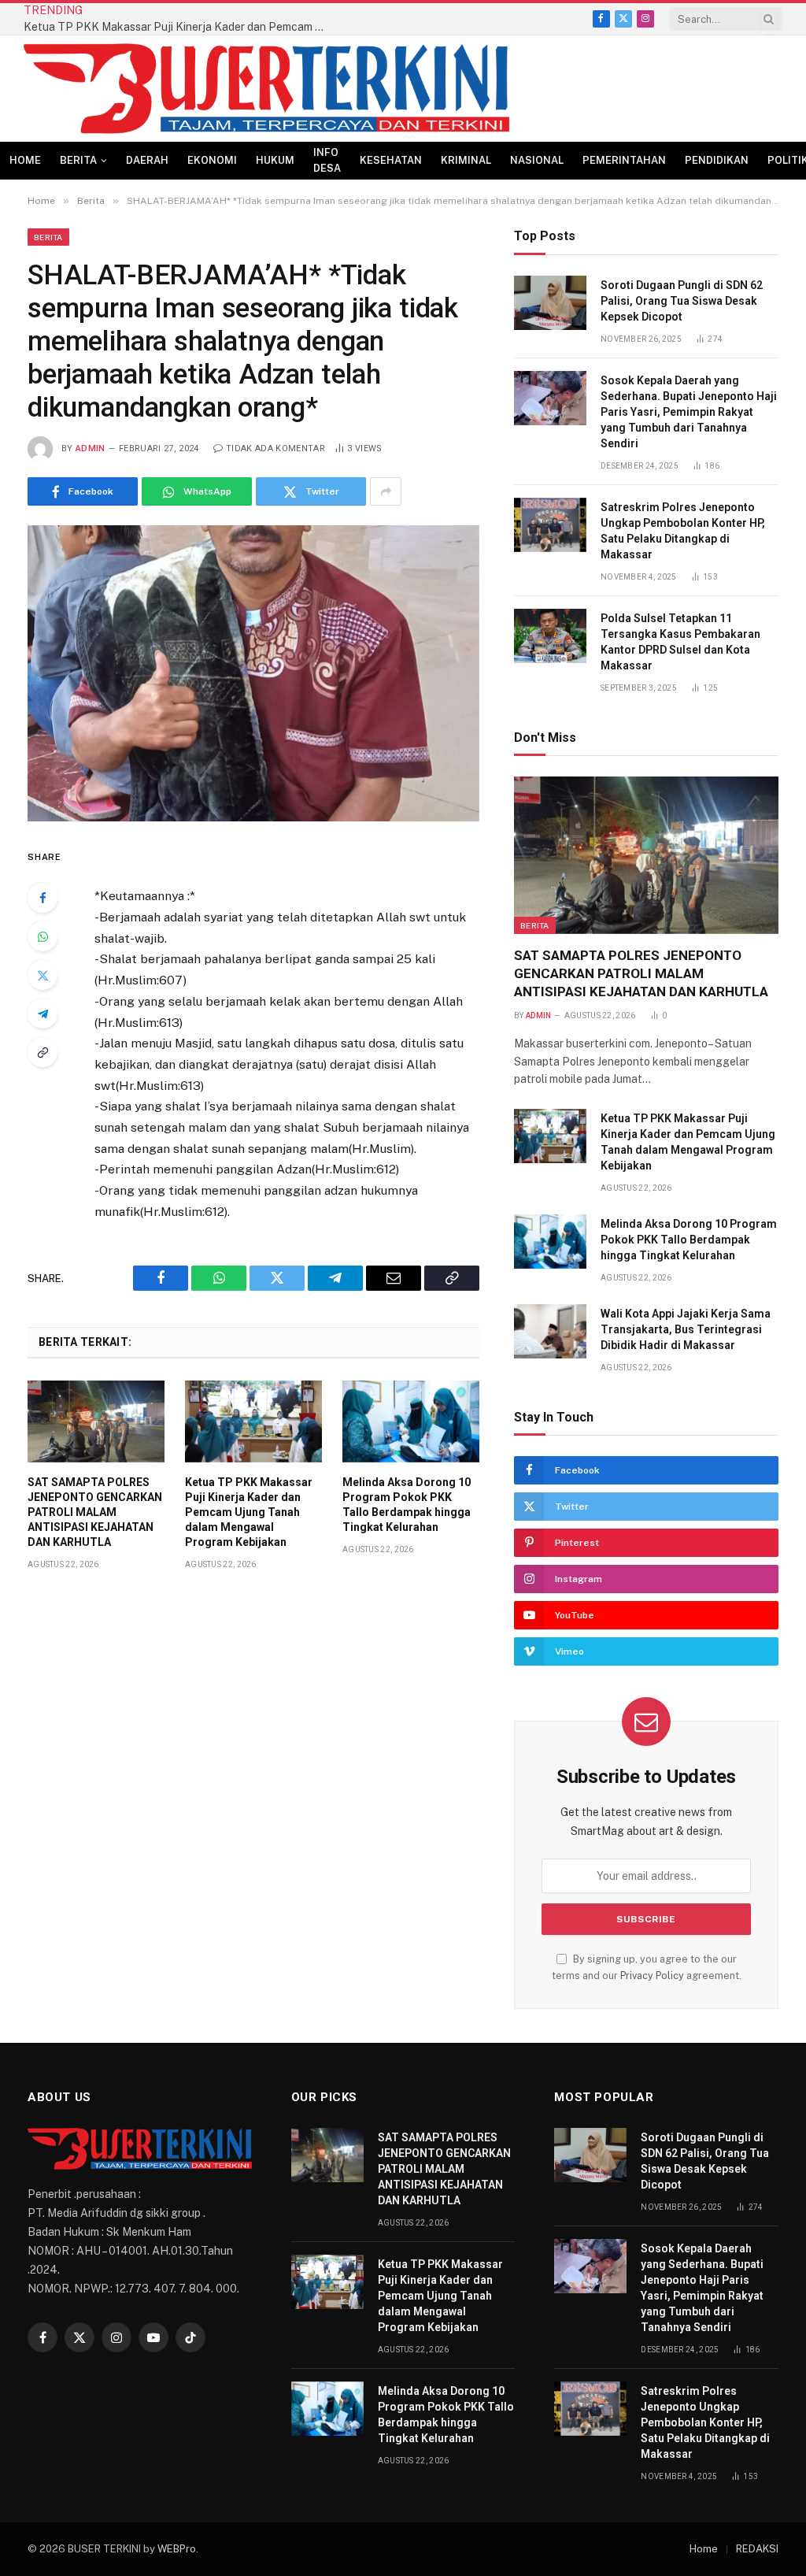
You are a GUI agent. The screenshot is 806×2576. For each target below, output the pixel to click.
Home (25, 160)
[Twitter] (43, 975)
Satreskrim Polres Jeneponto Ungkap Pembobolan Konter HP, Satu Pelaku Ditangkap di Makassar (683, 531)
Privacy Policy (652, 1976)
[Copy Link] (43, 1052)
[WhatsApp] (43, 936)
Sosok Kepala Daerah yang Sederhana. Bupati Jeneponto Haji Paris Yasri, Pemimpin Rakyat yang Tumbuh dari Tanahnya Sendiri (689, 412)
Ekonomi (212, 160)
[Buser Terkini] (266, 89)
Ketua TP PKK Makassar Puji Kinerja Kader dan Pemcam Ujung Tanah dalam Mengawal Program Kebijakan (181, 27)
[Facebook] (43, 898)
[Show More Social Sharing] (386, 491)
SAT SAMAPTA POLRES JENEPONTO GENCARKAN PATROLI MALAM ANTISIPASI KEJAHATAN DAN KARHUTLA (95, 1512)
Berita (78, 160)
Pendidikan (717, 160)
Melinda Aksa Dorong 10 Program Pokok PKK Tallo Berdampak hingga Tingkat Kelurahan (407, 1505)
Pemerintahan (624, 160)
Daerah (147, 160)
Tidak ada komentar (275, 448)
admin (91, 448)
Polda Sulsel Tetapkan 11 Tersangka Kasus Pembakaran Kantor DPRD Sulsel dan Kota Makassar (680, 642)
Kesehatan (391, 160)
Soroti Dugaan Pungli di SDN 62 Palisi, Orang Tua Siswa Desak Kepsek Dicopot (682, 301)
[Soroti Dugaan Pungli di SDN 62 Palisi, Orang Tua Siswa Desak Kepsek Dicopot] (550, 303)
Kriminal (466, 160)
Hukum (275, 160)
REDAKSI (757, 2549)
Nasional (537, 160)
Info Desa (327, 160)
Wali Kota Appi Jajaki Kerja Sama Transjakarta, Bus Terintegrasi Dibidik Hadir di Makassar (686, 1329)
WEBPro (177, 2549)
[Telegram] (43, 1014)
